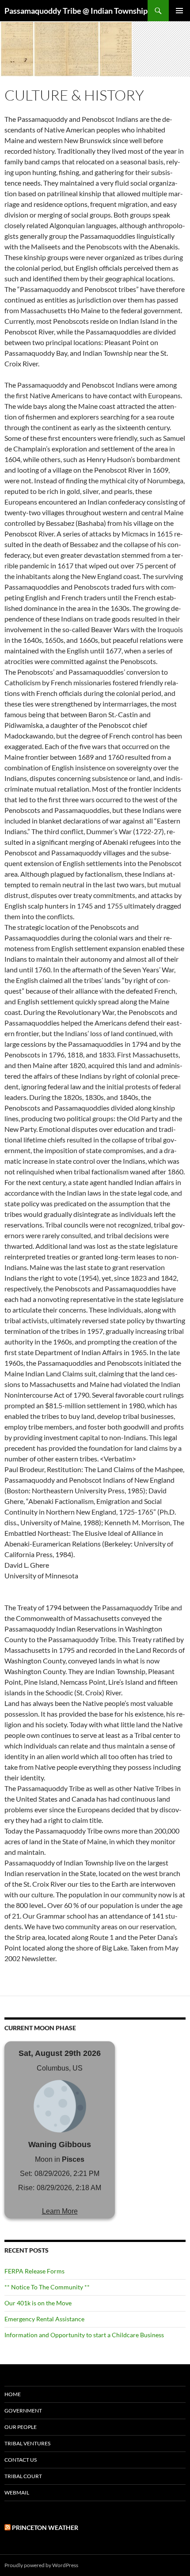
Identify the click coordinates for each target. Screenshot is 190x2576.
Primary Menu (179, 11)
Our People (21, 2427)
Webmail (17, 2492)
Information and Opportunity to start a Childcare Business (84, 2335)
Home (13, 2394)
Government (23, 2411)
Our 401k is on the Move (38, 2303)
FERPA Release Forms (34, 2271)
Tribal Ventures (27, 2443)
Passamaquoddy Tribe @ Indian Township (76, 11)
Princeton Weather (45, 2527)
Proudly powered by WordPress (41, 2565)
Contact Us (21, 2460)
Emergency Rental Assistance (44, 2319)
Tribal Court (23, 2476)
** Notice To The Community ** (47, 2287)
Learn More (60, 2211)
